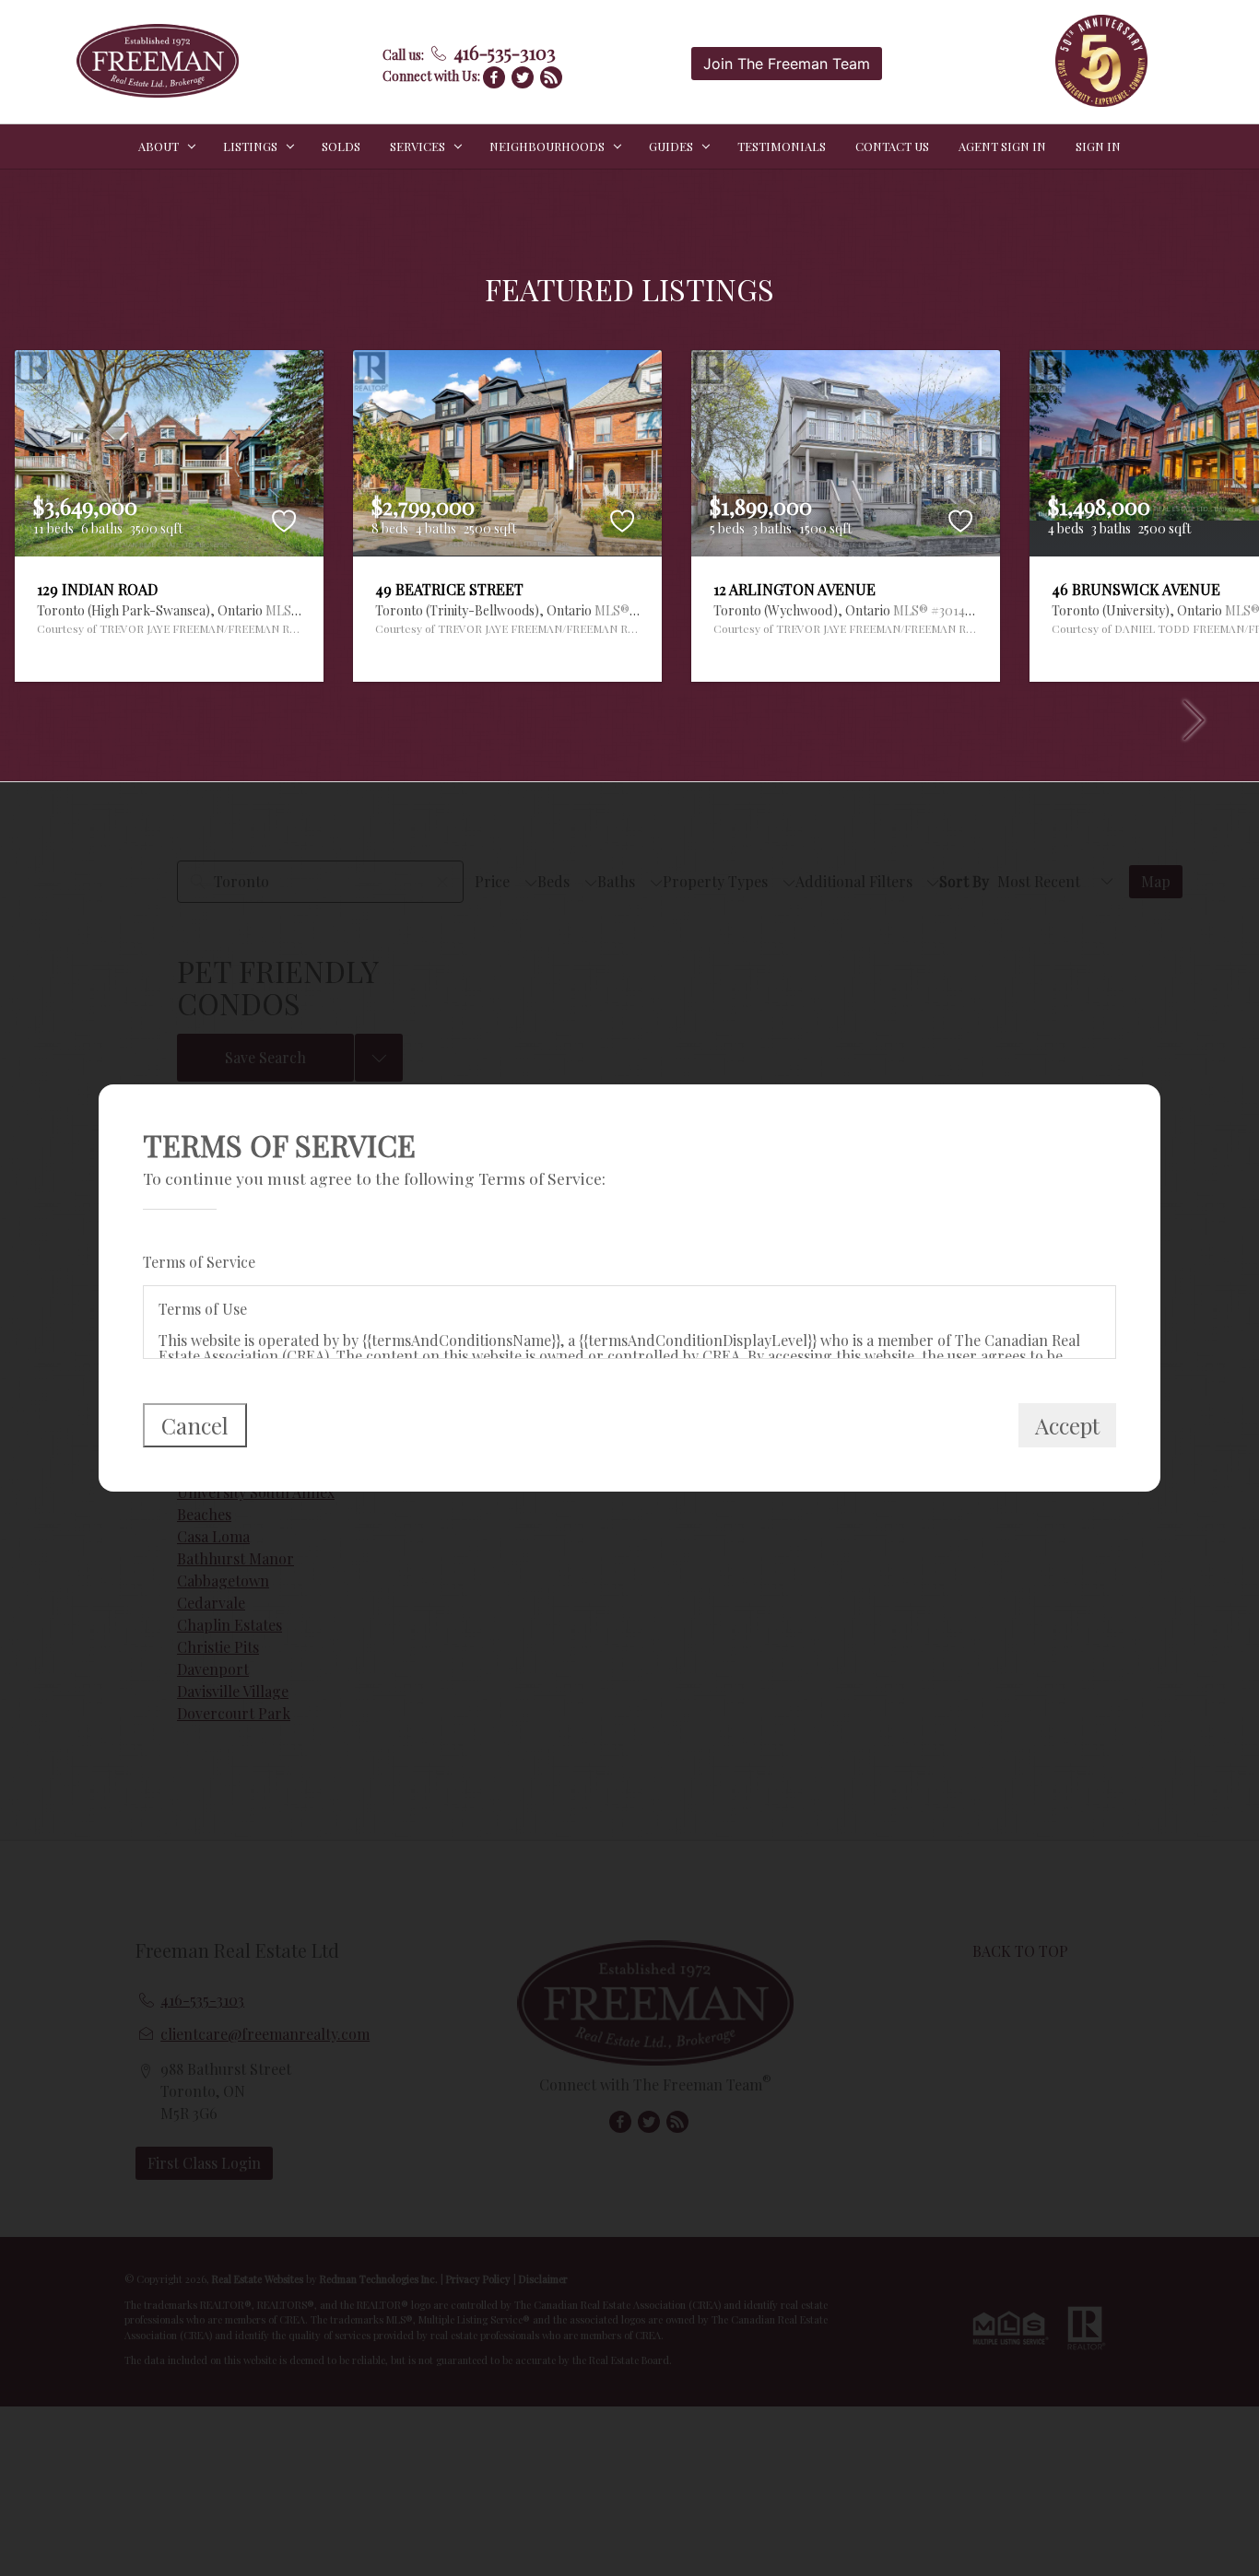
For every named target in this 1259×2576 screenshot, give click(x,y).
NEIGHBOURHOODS (547, 146)
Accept (1067, 1425)
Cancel (195, 1425)
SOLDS (341, 146)
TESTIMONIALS (782, 146)
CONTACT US (892, 146)
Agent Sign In (1002, 146)
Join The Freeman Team (787, 64)
